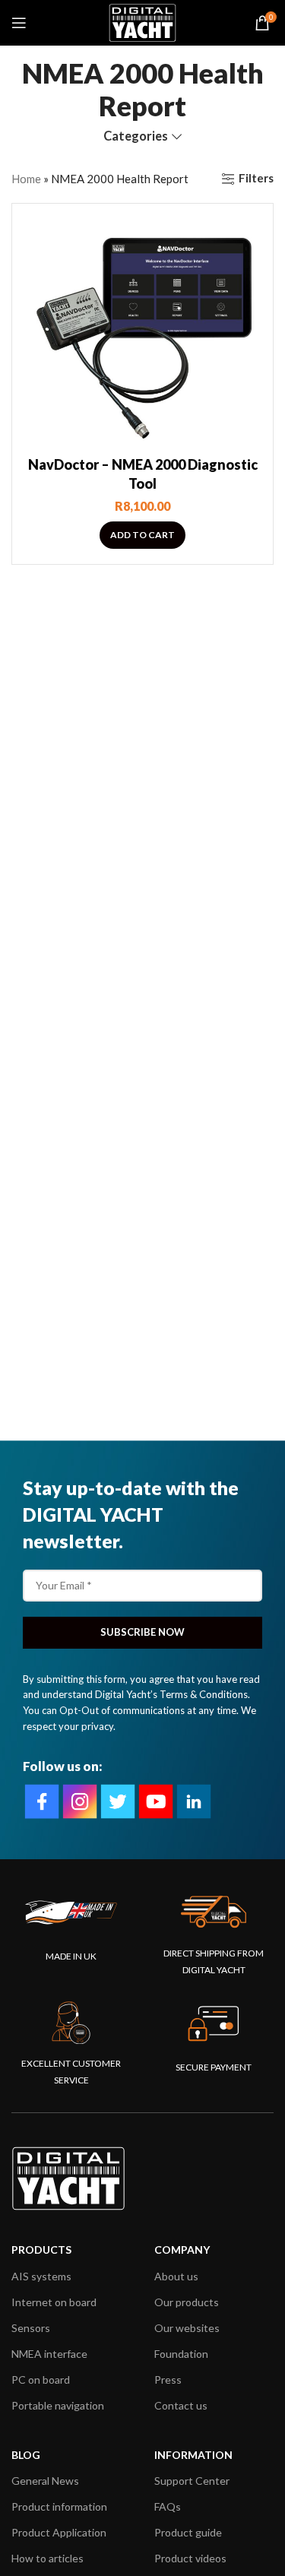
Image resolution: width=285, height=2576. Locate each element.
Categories (136, 136)
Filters (256, 179)
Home (26, 179)
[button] (142, 535)
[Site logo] (142, 21)
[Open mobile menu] (19, 23)
